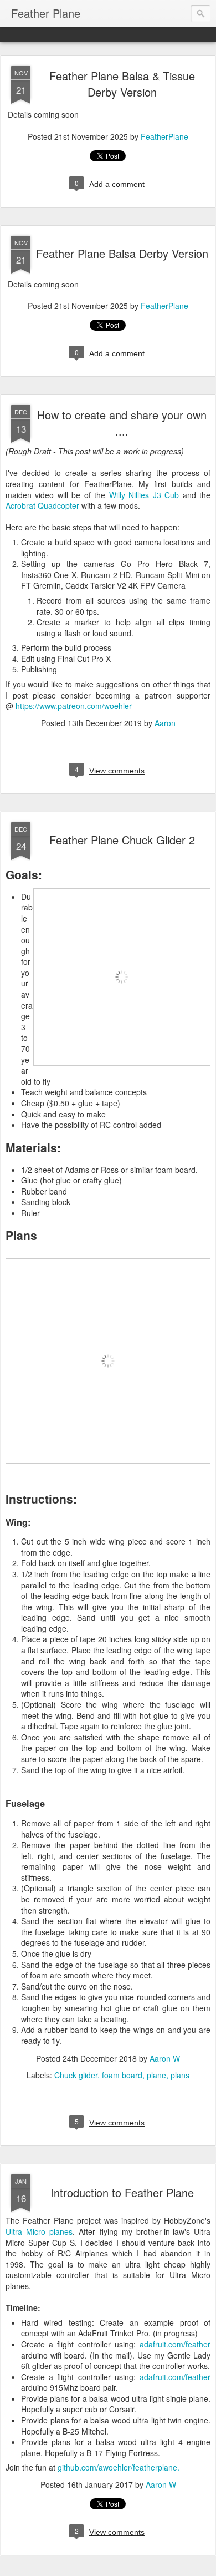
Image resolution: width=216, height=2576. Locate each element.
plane (156, 2075)
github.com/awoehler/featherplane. (119, 2467)
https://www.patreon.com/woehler (74, 706)
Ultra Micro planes (39, 2231)
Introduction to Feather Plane (122, 2192)
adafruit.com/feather (175, 2344)
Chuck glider (76, 2075)
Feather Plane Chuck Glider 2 (122, 840)
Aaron (165, 723)
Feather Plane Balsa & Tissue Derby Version (122, 84)
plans (180, 2075)
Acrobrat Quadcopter (42, 505)
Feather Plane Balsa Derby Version (122, 253)
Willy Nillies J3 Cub (144, 495)
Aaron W (165, 2058)
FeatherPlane (164, 136)
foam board (122, 2075)
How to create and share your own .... (122, 423)
